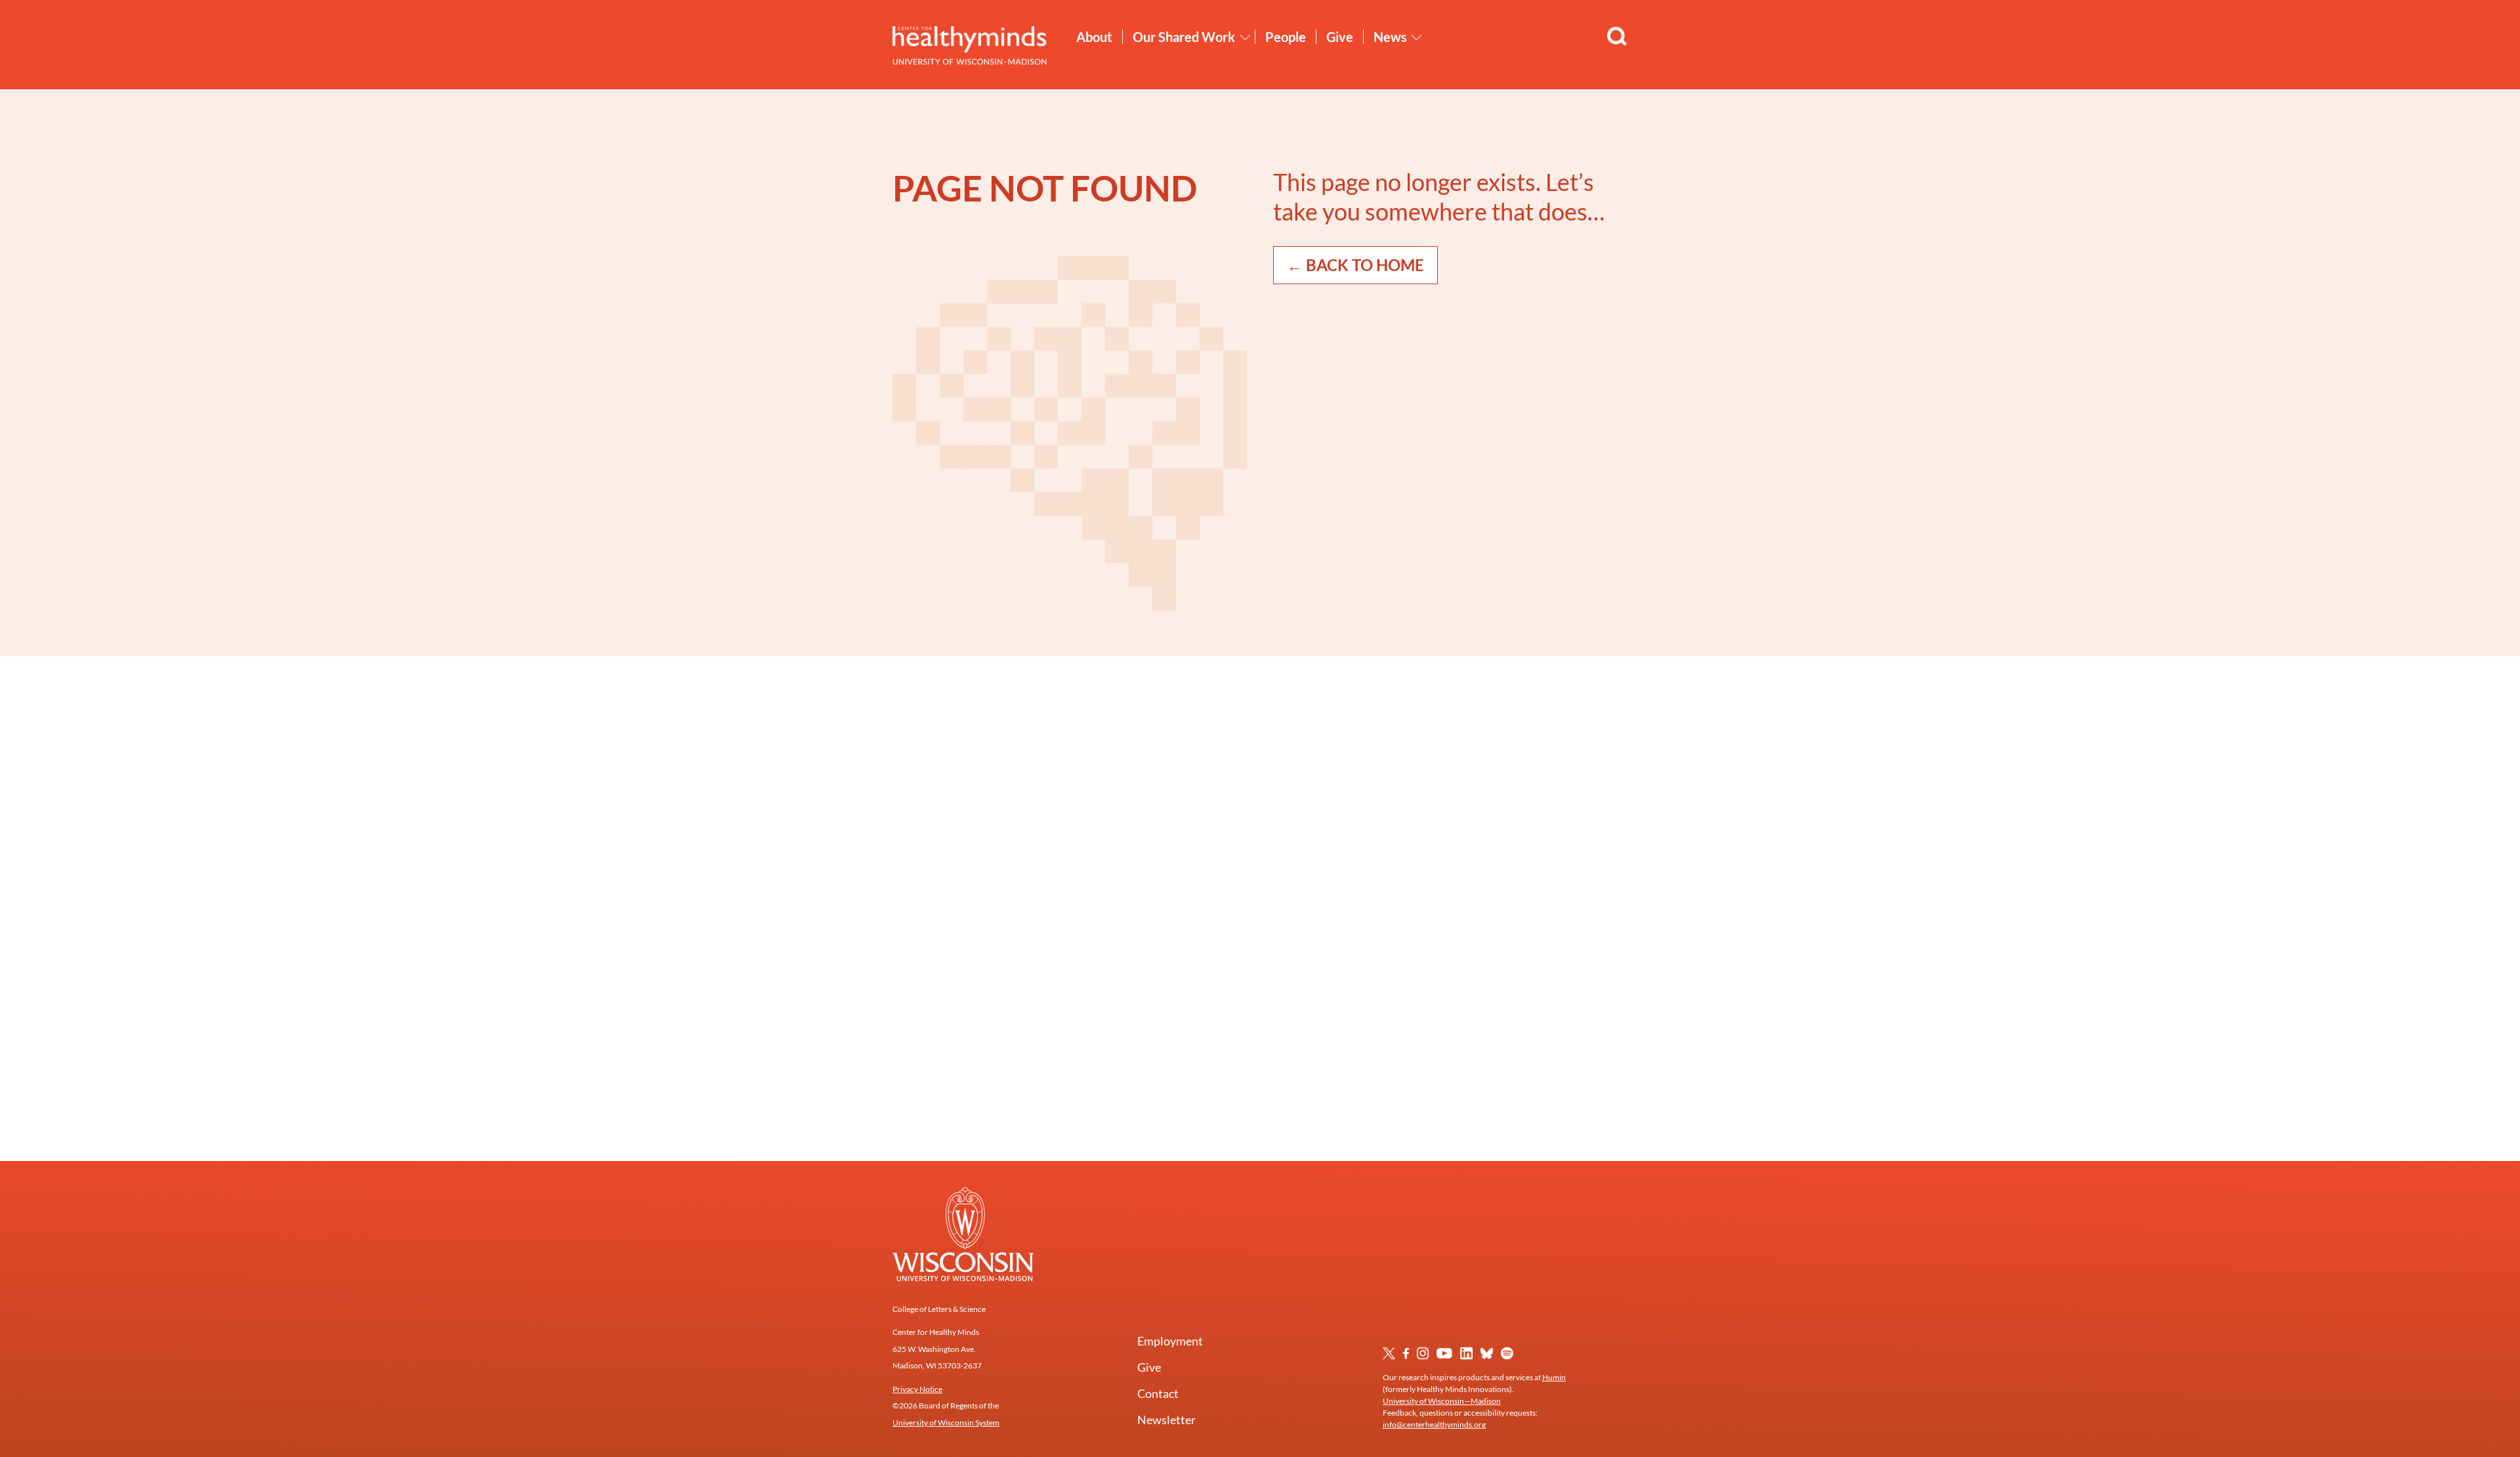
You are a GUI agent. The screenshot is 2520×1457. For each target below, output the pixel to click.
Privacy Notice (917, 1389)
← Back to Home (1355, 265)
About (1094, 37)
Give (1340, 37)
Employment (1170, 1341)
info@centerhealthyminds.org (1434, 1425)
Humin (1554, 1377)
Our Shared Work (1184, 37)
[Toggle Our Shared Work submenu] (1246, 37)
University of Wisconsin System (946, 1423)
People (1286, 37)
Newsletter (1166, 1420)
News (1390, 37)
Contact (1158, 1393)
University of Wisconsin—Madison (1442, 1401)
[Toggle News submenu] (1417, 37)
